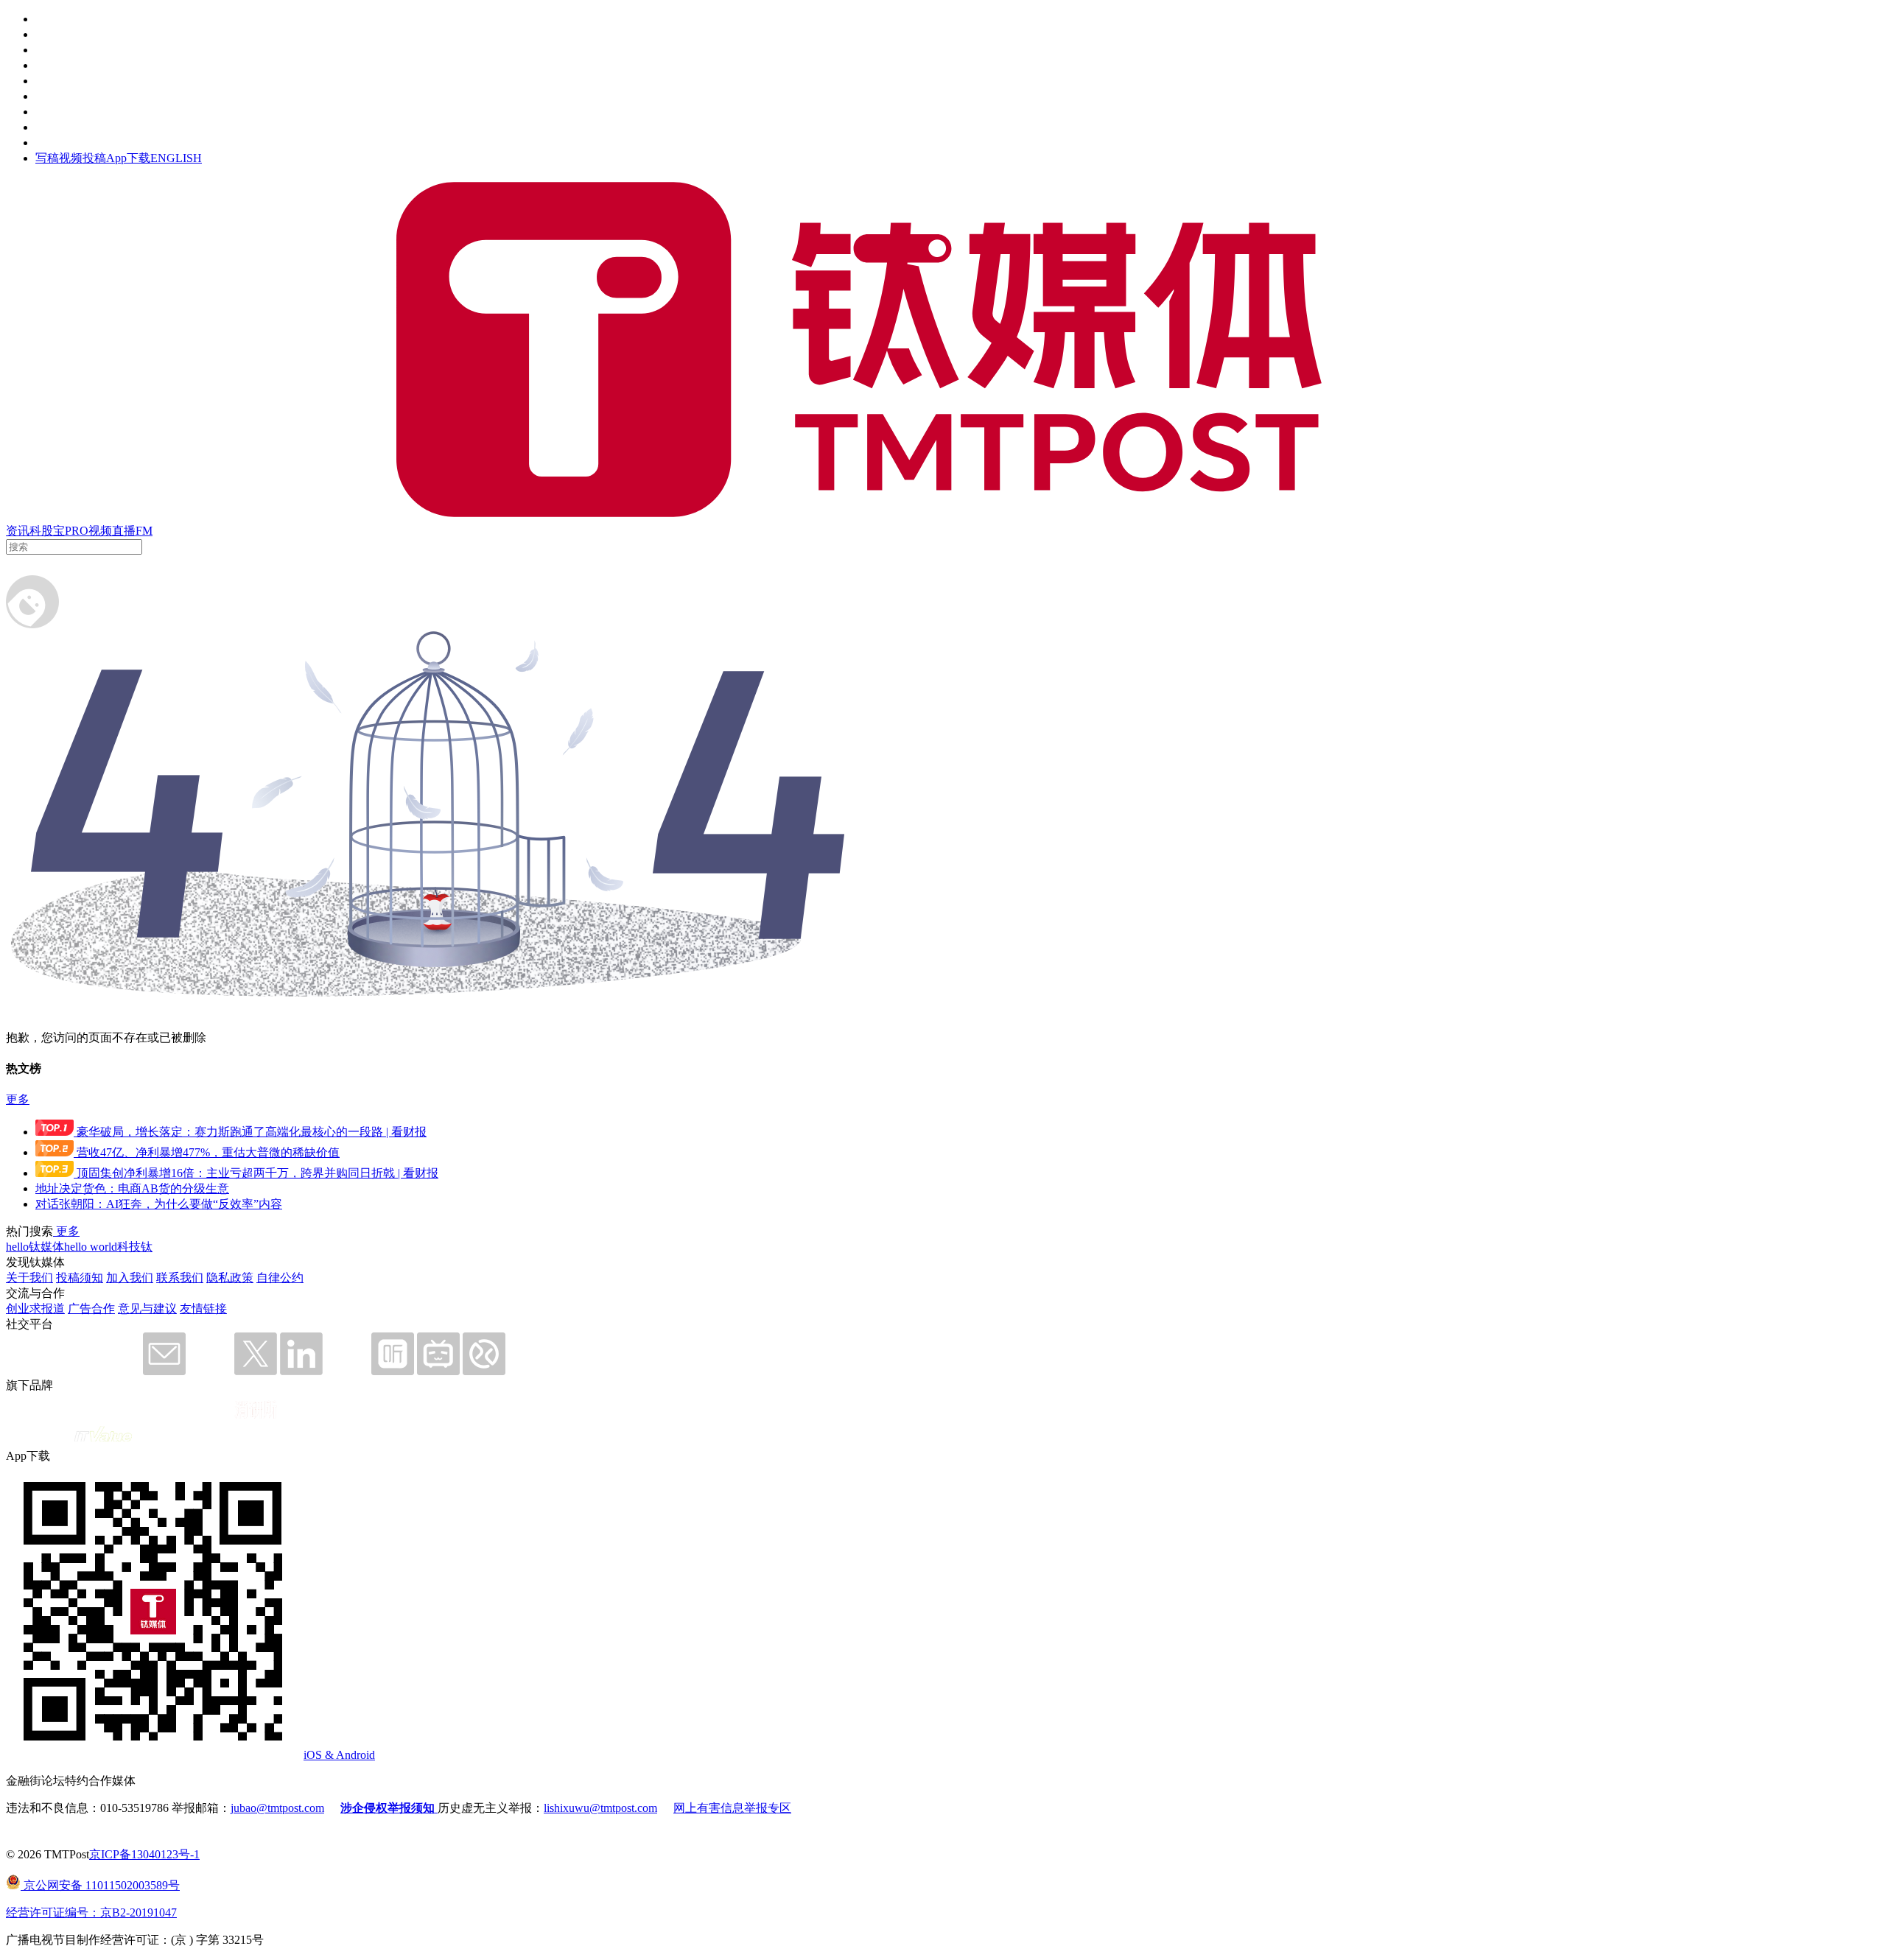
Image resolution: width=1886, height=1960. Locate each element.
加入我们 (130, 1278)
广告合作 (91, 1309)
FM (144, 531)
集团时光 (59, 112)
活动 (47, 81)
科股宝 (47, 531)
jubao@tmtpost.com (277, 1808)
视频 (100, 531)
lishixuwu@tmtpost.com (600, 1808)
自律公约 (280, 1278)
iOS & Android (339, 1755)
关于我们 (29, 1278)
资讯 (18, 531)
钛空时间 (59, 96)
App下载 (128, 158)
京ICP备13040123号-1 (144, 1854)
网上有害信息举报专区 (732, 1808)
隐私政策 (230, 1278)
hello (17, 1247)
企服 (47, 34)
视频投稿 (83, 158)
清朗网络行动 (71, 143)
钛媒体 (46, 1247)
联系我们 (180, 1278)
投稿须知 (80, 1278)
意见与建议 (147, 1309)
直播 (124, 531)
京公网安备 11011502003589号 (100, 1885)
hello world (91, 1247)
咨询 (47, 65)
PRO (77, 531)
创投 (47, 50)
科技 (129, 1247)
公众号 (53, 127)
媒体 (47, 19)
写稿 (47, 158)
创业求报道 (35, 1309)
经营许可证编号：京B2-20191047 (91, 1912)
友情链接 (203, 1309)
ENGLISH (176, 158)
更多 (18, 1099)
